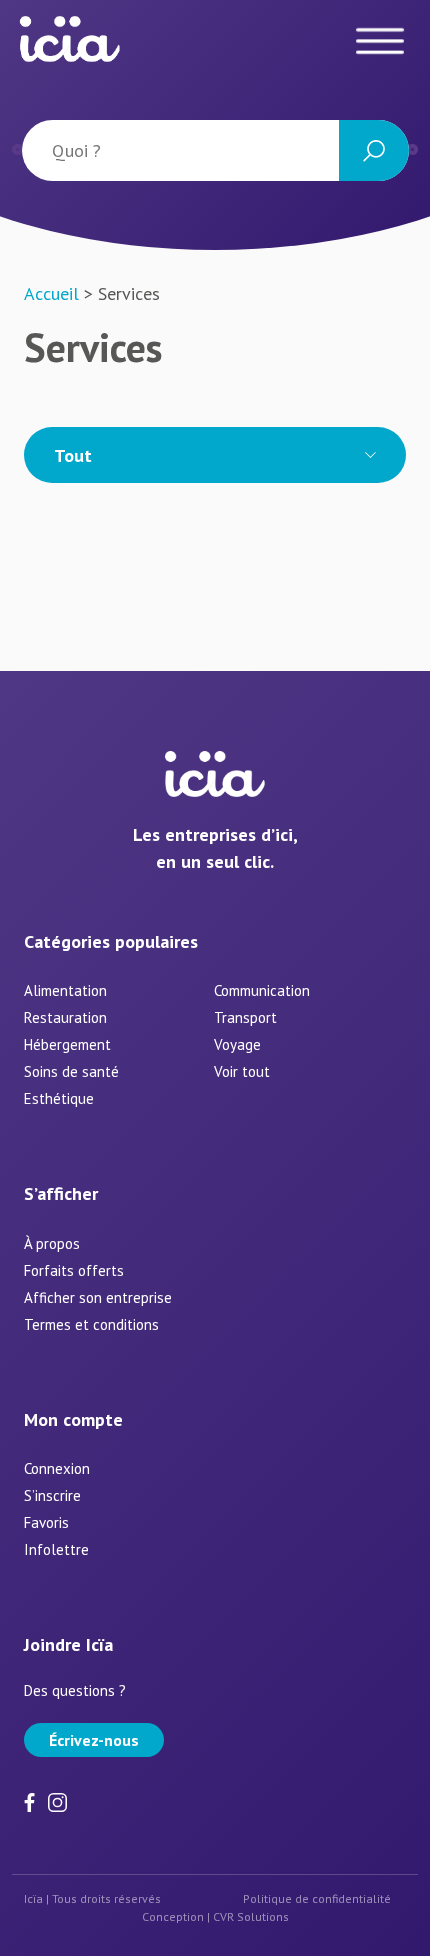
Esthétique (59, 1098)
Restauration (65, 1017)
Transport (245, 1017)
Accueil (51, 293)
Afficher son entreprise (98, 1297)
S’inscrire (52, 1495)
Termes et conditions (91, 1324)
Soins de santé (71, 1071)
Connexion (57, 1468)
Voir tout (242, 1071)
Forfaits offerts (74, 1270)
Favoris (46, 1522)
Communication (262, 990)
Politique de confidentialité (317, 1898)
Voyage (237, 1044)
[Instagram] (57, 1800)
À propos (52, 1243)
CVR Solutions (251, 1916)
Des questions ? (75, 1690)
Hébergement (67, 1044)
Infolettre (56, 1549)
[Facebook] (33, 1800)
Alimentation (65, 990)
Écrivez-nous (94, 1740)
